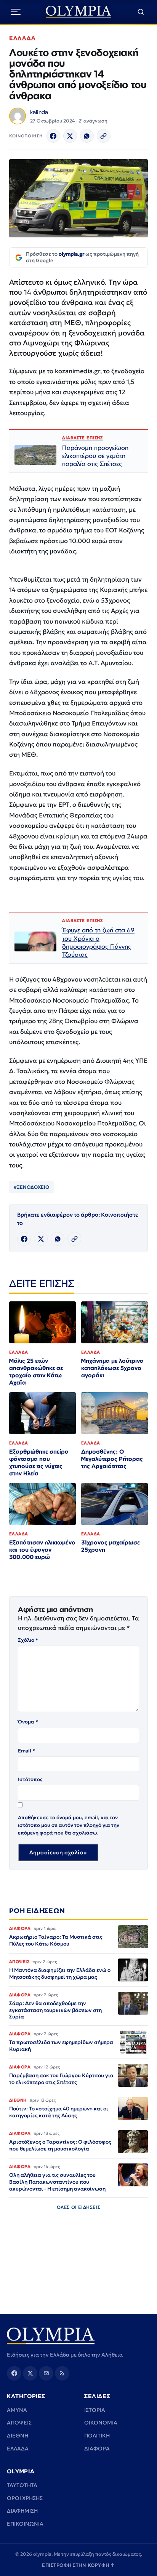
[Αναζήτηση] (141, 12)
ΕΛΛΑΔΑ (22, 38)
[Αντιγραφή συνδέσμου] (104, 136)
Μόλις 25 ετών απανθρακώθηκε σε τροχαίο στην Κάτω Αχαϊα (36, 1372)
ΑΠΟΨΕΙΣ (19, 2423)
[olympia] (79, 12)
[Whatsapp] (87, 136)
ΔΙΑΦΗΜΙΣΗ (22, 2511)
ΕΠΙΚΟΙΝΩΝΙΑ (25, 2524)
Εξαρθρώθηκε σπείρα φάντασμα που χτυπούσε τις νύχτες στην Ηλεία (39, 1462)
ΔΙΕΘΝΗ (18, 2436)
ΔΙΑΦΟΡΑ (97, 2449)
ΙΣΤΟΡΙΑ (95, 2410)
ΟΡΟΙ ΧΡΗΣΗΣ (25, 2498)
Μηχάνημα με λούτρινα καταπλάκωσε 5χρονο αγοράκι (112, 1368)
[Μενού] (16, 12)
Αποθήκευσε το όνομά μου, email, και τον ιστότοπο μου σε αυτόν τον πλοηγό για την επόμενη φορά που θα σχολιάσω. (69, 1825)
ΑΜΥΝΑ (17, 2410)
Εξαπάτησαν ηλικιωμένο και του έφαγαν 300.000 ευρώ (42, 1550)
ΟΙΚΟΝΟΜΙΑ (101, 2423)
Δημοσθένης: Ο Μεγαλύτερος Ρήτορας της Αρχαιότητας (112, 1459)
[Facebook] (53, 136)
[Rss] (62, 2373)
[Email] (46, 2373)
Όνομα (28, 1722)
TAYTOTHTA (22, 2485)
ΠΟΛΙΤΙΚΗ (97, 2436)
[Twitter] (70, 136)
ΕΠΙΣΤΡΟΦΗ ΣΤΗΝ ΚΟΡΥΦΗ (78, 2565)
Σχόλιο (28, 1640)
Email (26, 1751)
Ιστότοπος (30, 1779)
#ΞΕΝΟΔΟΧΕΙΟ (31, 1187)
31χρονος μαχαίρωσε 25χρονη (111, 1546)
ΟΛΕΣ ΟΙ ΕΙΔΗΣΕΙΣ (79, 2207)
